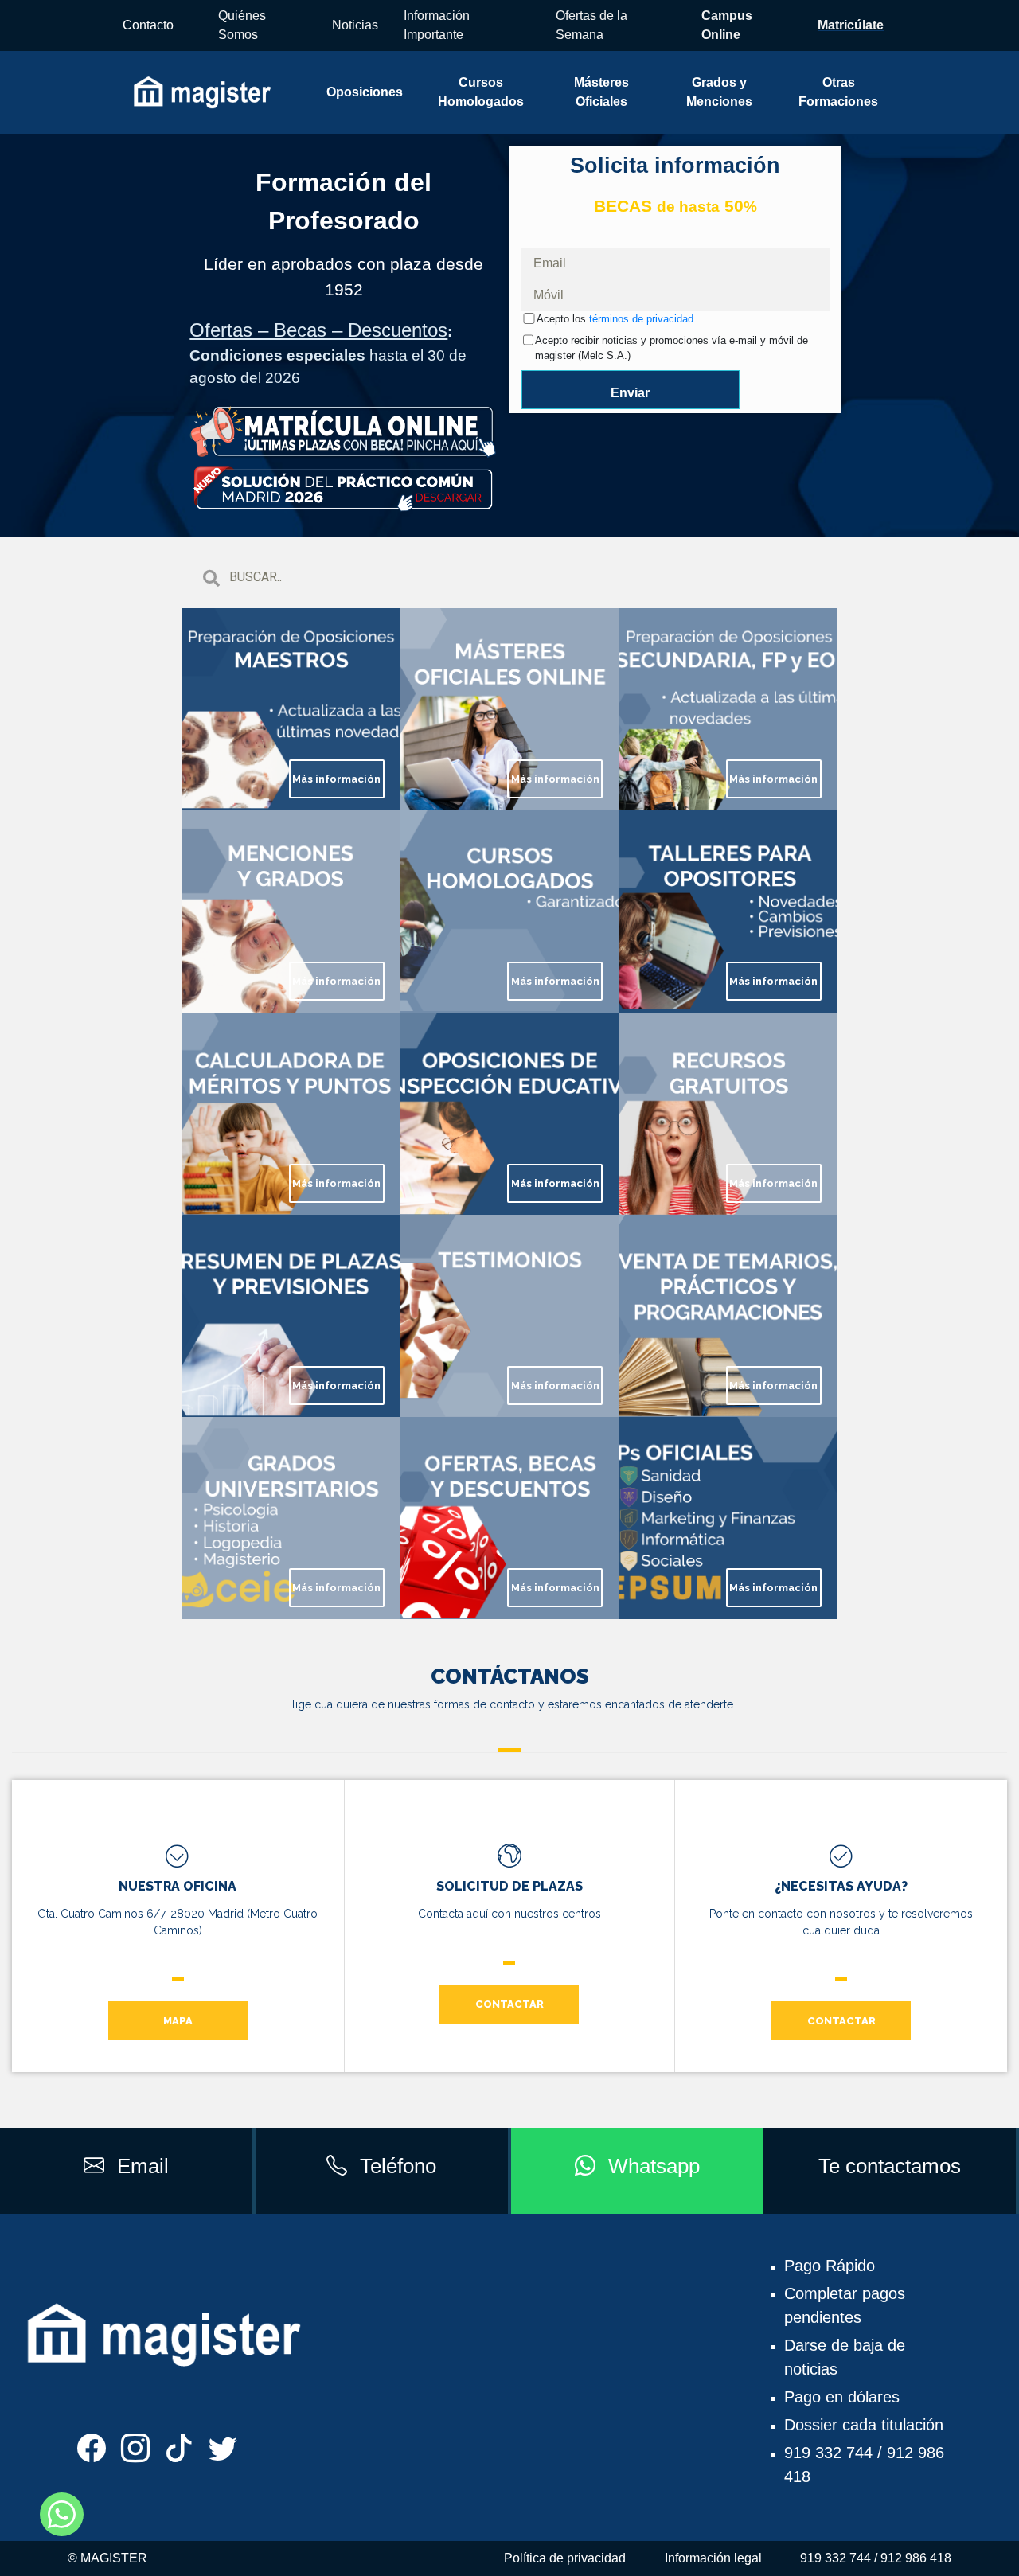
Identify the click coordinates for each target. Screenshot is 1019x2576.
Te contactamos (890, 2166)
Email (143, 2166)
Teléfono (398, 2166)
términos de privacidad (641, 319)
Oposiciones (365, 92)
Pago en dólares (842, 2397)
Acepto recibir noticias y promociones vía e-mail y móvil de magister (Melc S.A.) (672, 348)
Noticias (355, 25)
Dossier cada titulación (864, 2425)
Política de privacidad (565, 2558)
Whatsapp (654, 2166)
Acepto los (615, 319)
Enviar (630, 393)
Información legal (713, 2558)
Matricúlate (851, 25)
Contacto (148, 25)
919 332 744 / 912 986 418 (876, 2558)
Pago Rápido (830, 2266)
